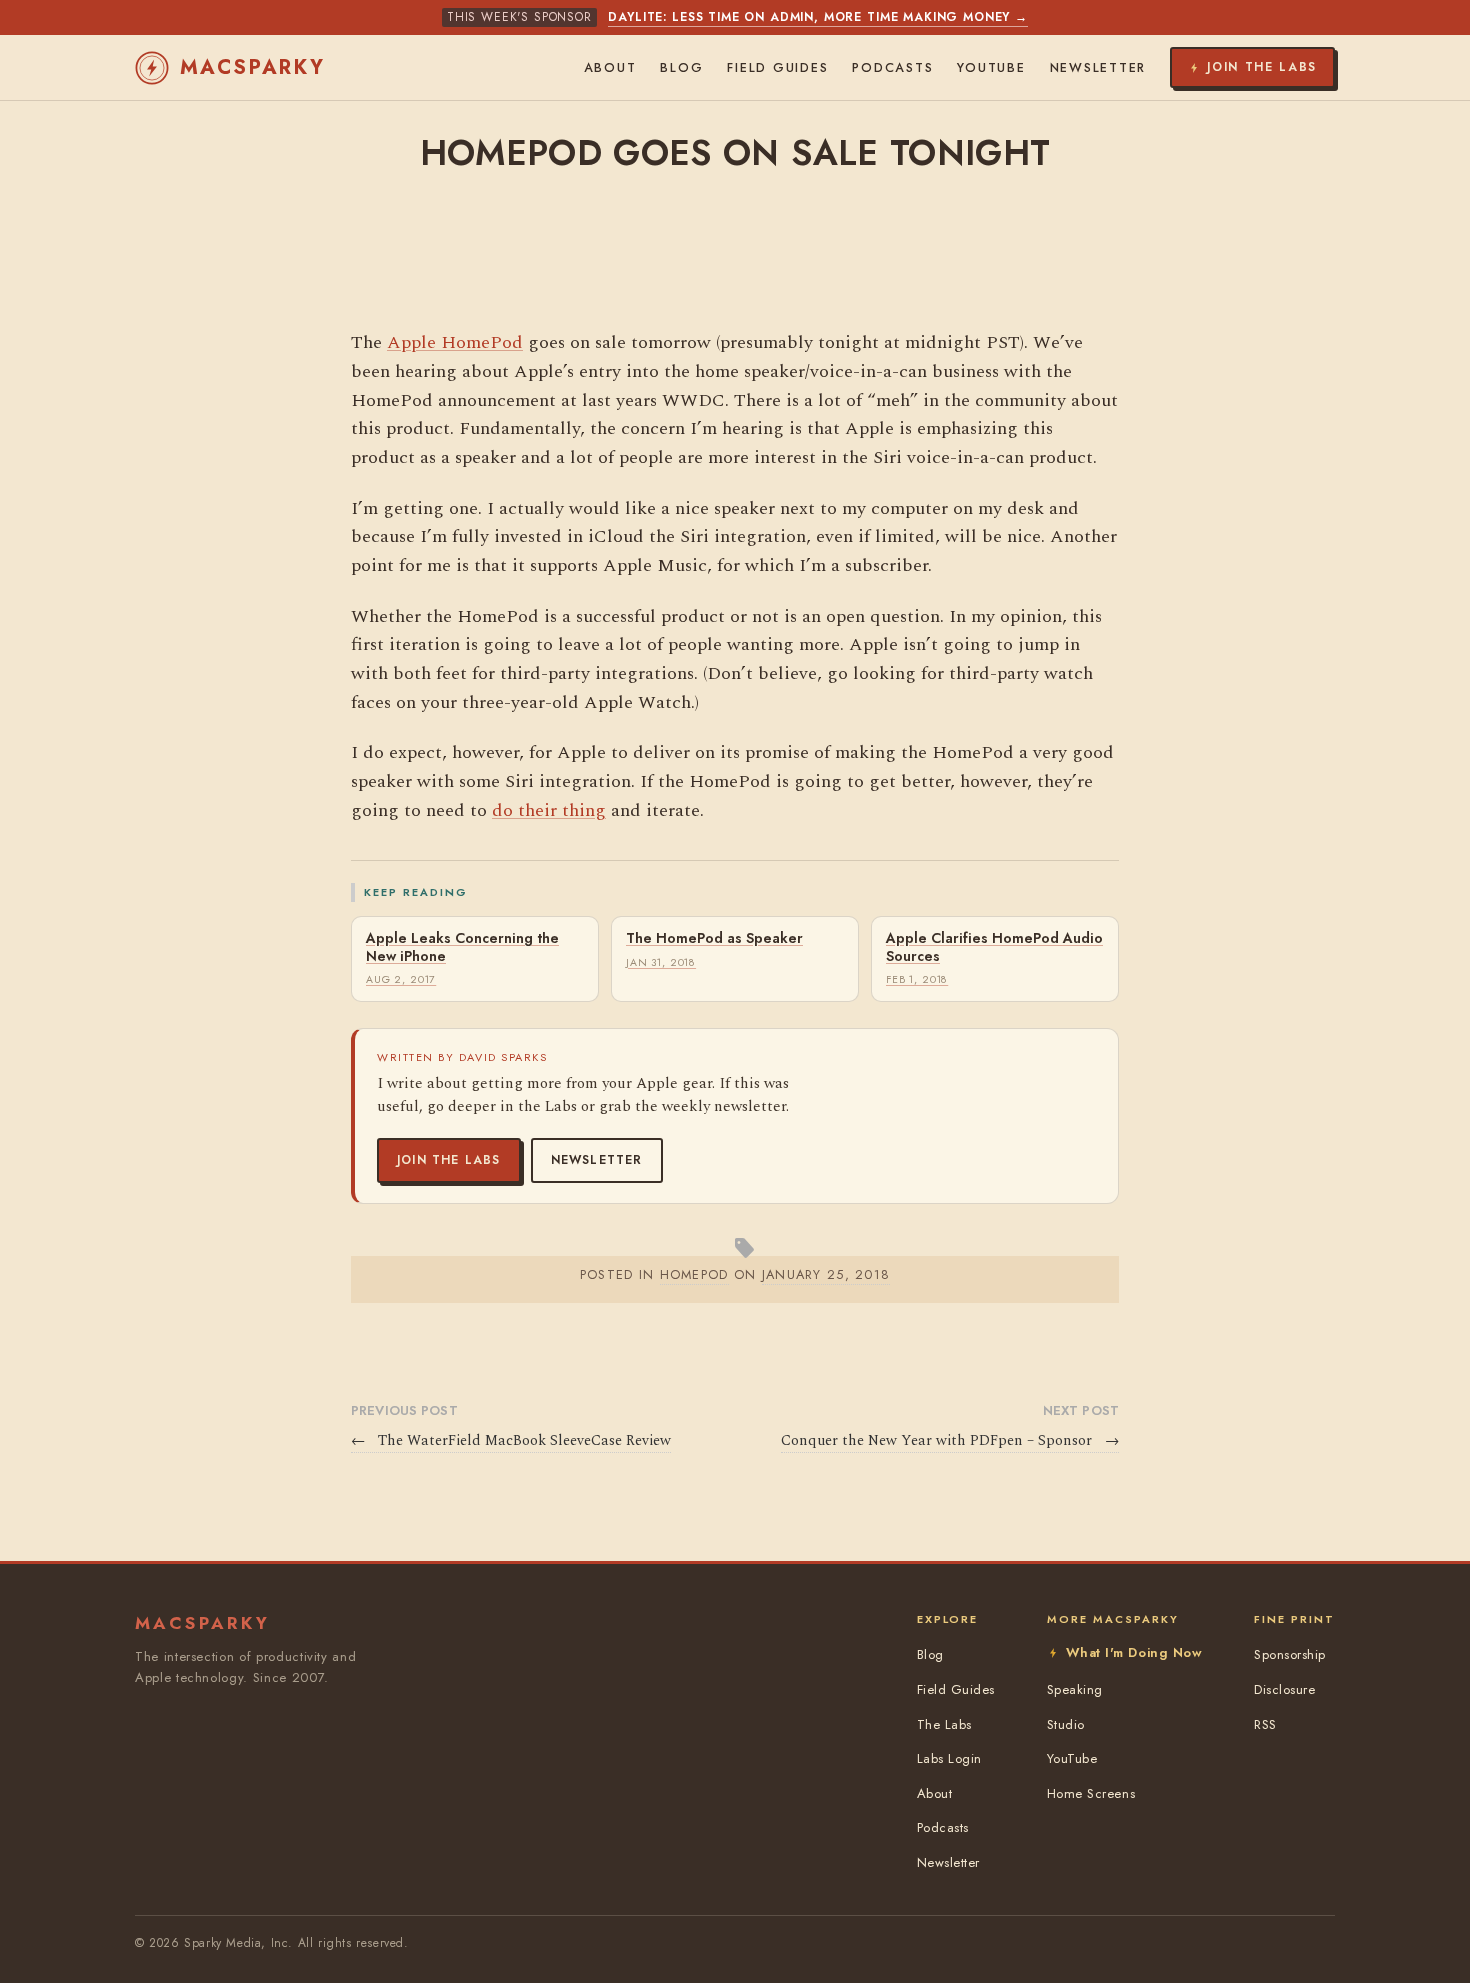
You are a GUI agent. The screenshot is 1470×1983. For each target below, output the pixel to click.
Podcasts (892, 68)
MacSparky (253, 67)
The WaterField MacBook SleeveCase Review (511, 1441)
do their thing (549, 810)
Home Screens (1091, 1793)
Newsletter (597, 1160)
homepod (694, 1274)
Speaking (1075, 1689)
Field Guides (777, 68)
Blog (681, 68)
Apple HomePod (455, 342)
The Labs (944, 1724)
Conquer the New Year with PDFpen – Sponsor (950, 1441)
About (610, 68)
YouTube (991, 68)
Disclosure (1284, 1689)
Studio (1066, 1724)
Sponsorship (1290, 1654)
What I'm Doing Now (1134, 1652)
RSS (1265, 1724)
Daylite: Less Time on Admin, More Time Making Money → (818, 17)
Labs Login (949, 1758)
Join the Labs (449, 1160)
